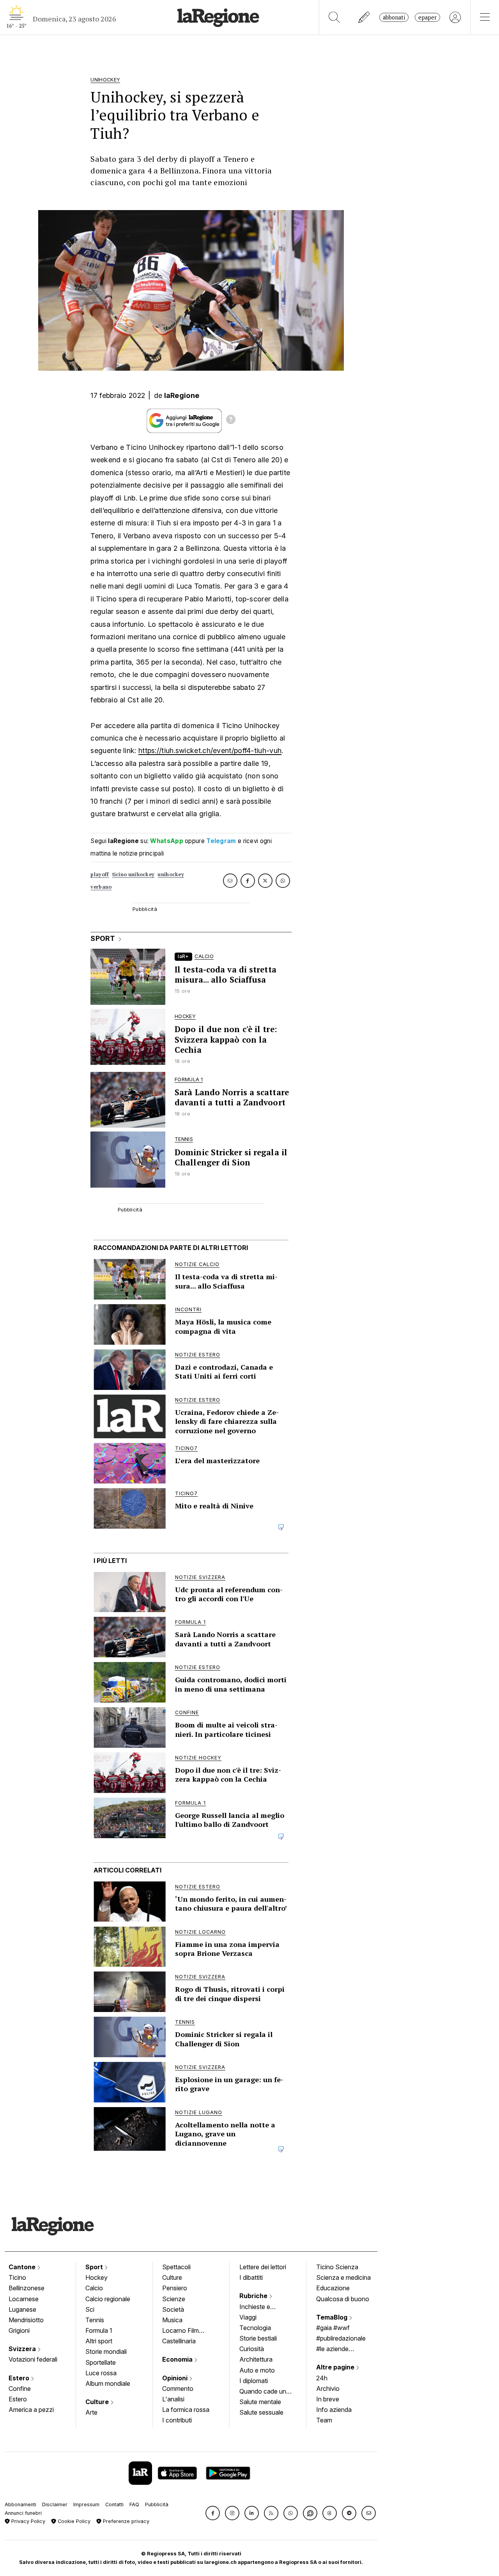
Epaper (427, 17)
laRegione (182, 395)
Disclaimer (55, 2504)
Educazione (333, 2288)
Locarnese (24, 2299)
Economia (178, 2359)
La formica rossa (186, 2410)
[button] (213, 2513)
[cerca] (334, 17)
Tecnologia (255, 2328)
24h (322, 2378)
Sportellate (101, 2362)
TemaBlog (333, 2317)
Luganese (22, 2309)
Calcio (94, 2288)
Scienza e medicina (343, 2277)
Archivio (328, 2389)
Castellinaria (179, 2341)
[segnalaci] (364, 17)
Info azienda (334, 2410)
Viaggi (248, 2317)
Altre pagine (336, 2367)
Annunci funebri (23, 2513)
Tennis (95, 2320)
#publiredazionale (341, 2338)
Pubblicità (157, 2504)
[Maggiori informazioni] (231, 421)
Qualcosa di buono (343, 2299)
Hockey (96, 2277)
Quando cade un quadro (263, 2392)
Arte (91, 2412)
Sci (90, 2309)
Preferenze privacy (125, 2521)
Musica (172, 2320)
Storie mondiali (106, 2351)
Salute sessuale (261, 2412)
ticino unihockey (134, 874)
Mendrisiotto (26, 2320)
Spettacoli (176, 2267)
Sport (95, 2267)
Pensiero (175, 2288)
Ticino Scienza (337, 2267)
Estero (20, 2378)
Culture (98, 2402)
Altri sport (99, 2341)
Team (324, 2420)
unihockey (171, 874)
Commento (178, 2389)
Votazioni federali (33, 2359)
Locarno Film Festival (180, 2331)
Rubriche (254, 2296)
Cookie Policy (73, 2521)
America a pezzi (31, 2410)
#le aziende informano (332, 2350)
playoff (100, 874)
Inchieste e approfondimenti (262, 2307)
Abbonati (394, 17)
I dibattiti (251, 2277)
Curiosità (252, 2349)
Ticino (17, 2277)
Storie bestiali (258, 2338)
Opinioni (176, 2378)
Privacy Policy (27, 2521)
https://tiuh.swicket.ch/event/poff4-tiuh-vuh (210, 751)
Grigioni (19, 2330)
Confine (20, 2389)
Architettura (256, 2359)
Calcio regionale (108, 2299)
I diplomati (254, 2381)
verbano (101, 887)
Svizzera (23, 2349)
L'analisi (173, 2399)
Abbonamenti (20, 2504)
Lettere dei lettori (263, 2267)
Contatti (114, 2504)
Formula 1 (99, 2330)
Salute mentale (260, 2402)
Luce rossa (101, 2373)
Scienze (174, 2299)
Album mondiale (108, 2383)
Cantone (23, 2267)
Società (173, 2309)
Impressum (86, 2504)
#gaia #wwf (333, 2328)
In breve (328, 2399)
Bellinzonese (27, 2288)
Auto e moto (257, 2370)
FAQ (134, 2504)
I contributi (177, 2420)
